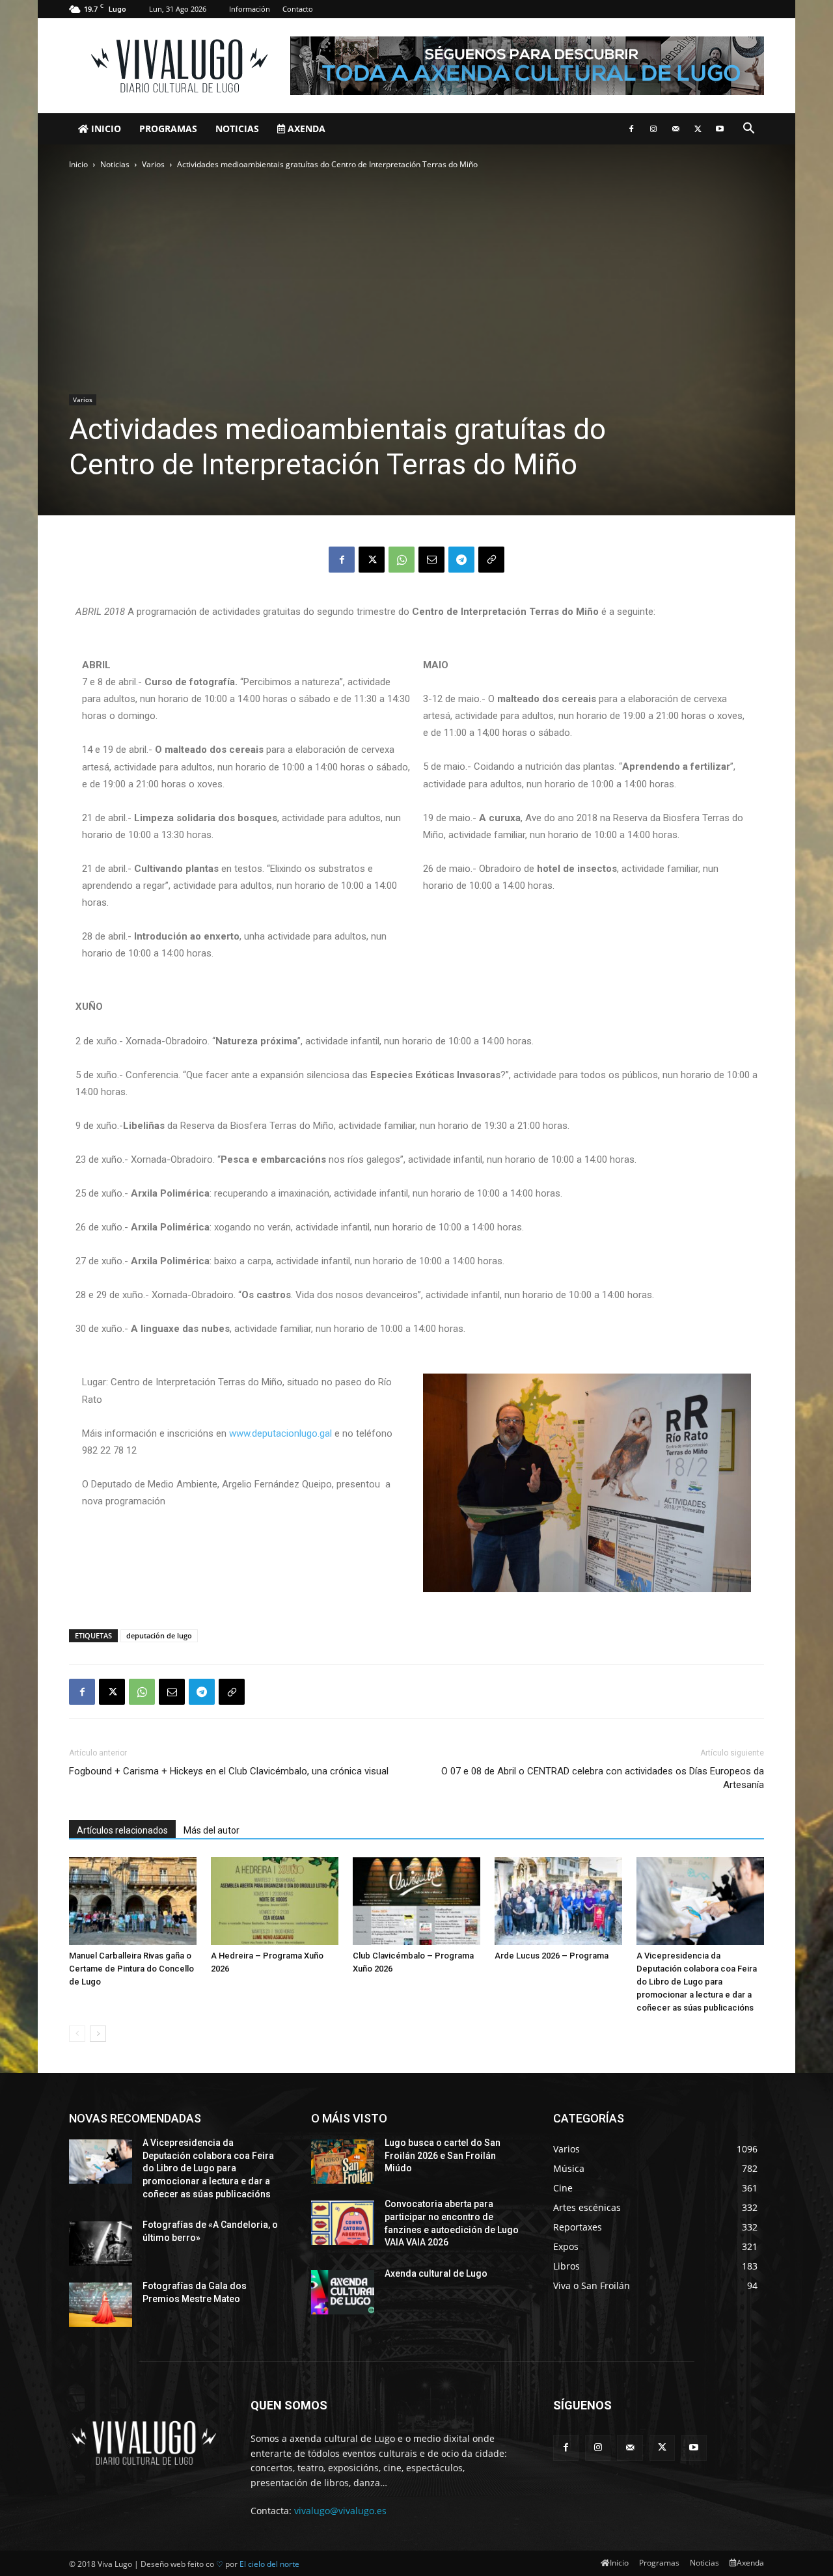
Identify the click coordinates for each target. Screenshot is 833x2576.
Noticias (237, 129)
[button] (748, 130)
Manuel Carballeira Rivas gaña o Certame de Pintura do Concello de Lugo (131, 1969)
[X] (698, 129)
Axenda (305, 129)
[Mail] (676, 129)
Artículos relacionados (122, 1830)
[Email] (431, 560)
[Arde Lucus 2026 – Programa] (558, 1901)
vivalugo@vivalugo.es (340, 2511)
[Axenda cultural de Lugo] (343, 2292)
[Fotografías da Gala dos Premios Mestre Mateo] (101, 2305)
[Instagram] (653, 129)
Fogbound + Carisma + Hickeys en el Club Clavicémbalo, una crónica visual (229, 1771)
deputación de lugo (159, 1635)
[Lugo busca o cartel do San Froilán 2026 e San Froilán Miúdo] (343, 2162)
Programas (168, 129)
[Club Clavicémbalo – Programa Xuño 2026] (416, 1901)
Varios (153, 164)
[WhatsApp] (402, 560)
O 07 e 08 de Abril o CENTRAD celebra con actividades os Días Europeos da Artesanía (603, 1778)
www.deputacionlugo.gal (280, 1433)
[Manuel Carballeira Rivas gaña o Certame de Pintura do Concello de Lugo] (133, 1901)
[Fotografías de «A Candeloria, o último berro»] (101, 2244)
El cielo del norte (269, 2564)
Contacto (298, 9)
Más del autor (212, 1830)
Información (250, 9)
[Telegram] (461, 560)
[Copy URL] (491, 560)
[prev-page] (77, 2034)
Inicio (105, 129)
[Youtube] (720, 129)
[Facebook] (631, 129)
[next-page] (98, 2034)
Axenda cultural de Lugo (436, 2273)
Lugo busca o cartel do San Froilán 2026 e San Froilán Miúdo (443, 2155)
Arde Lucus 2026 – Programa (552, 1956)
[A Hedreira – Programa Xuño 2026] (275, 1901)
